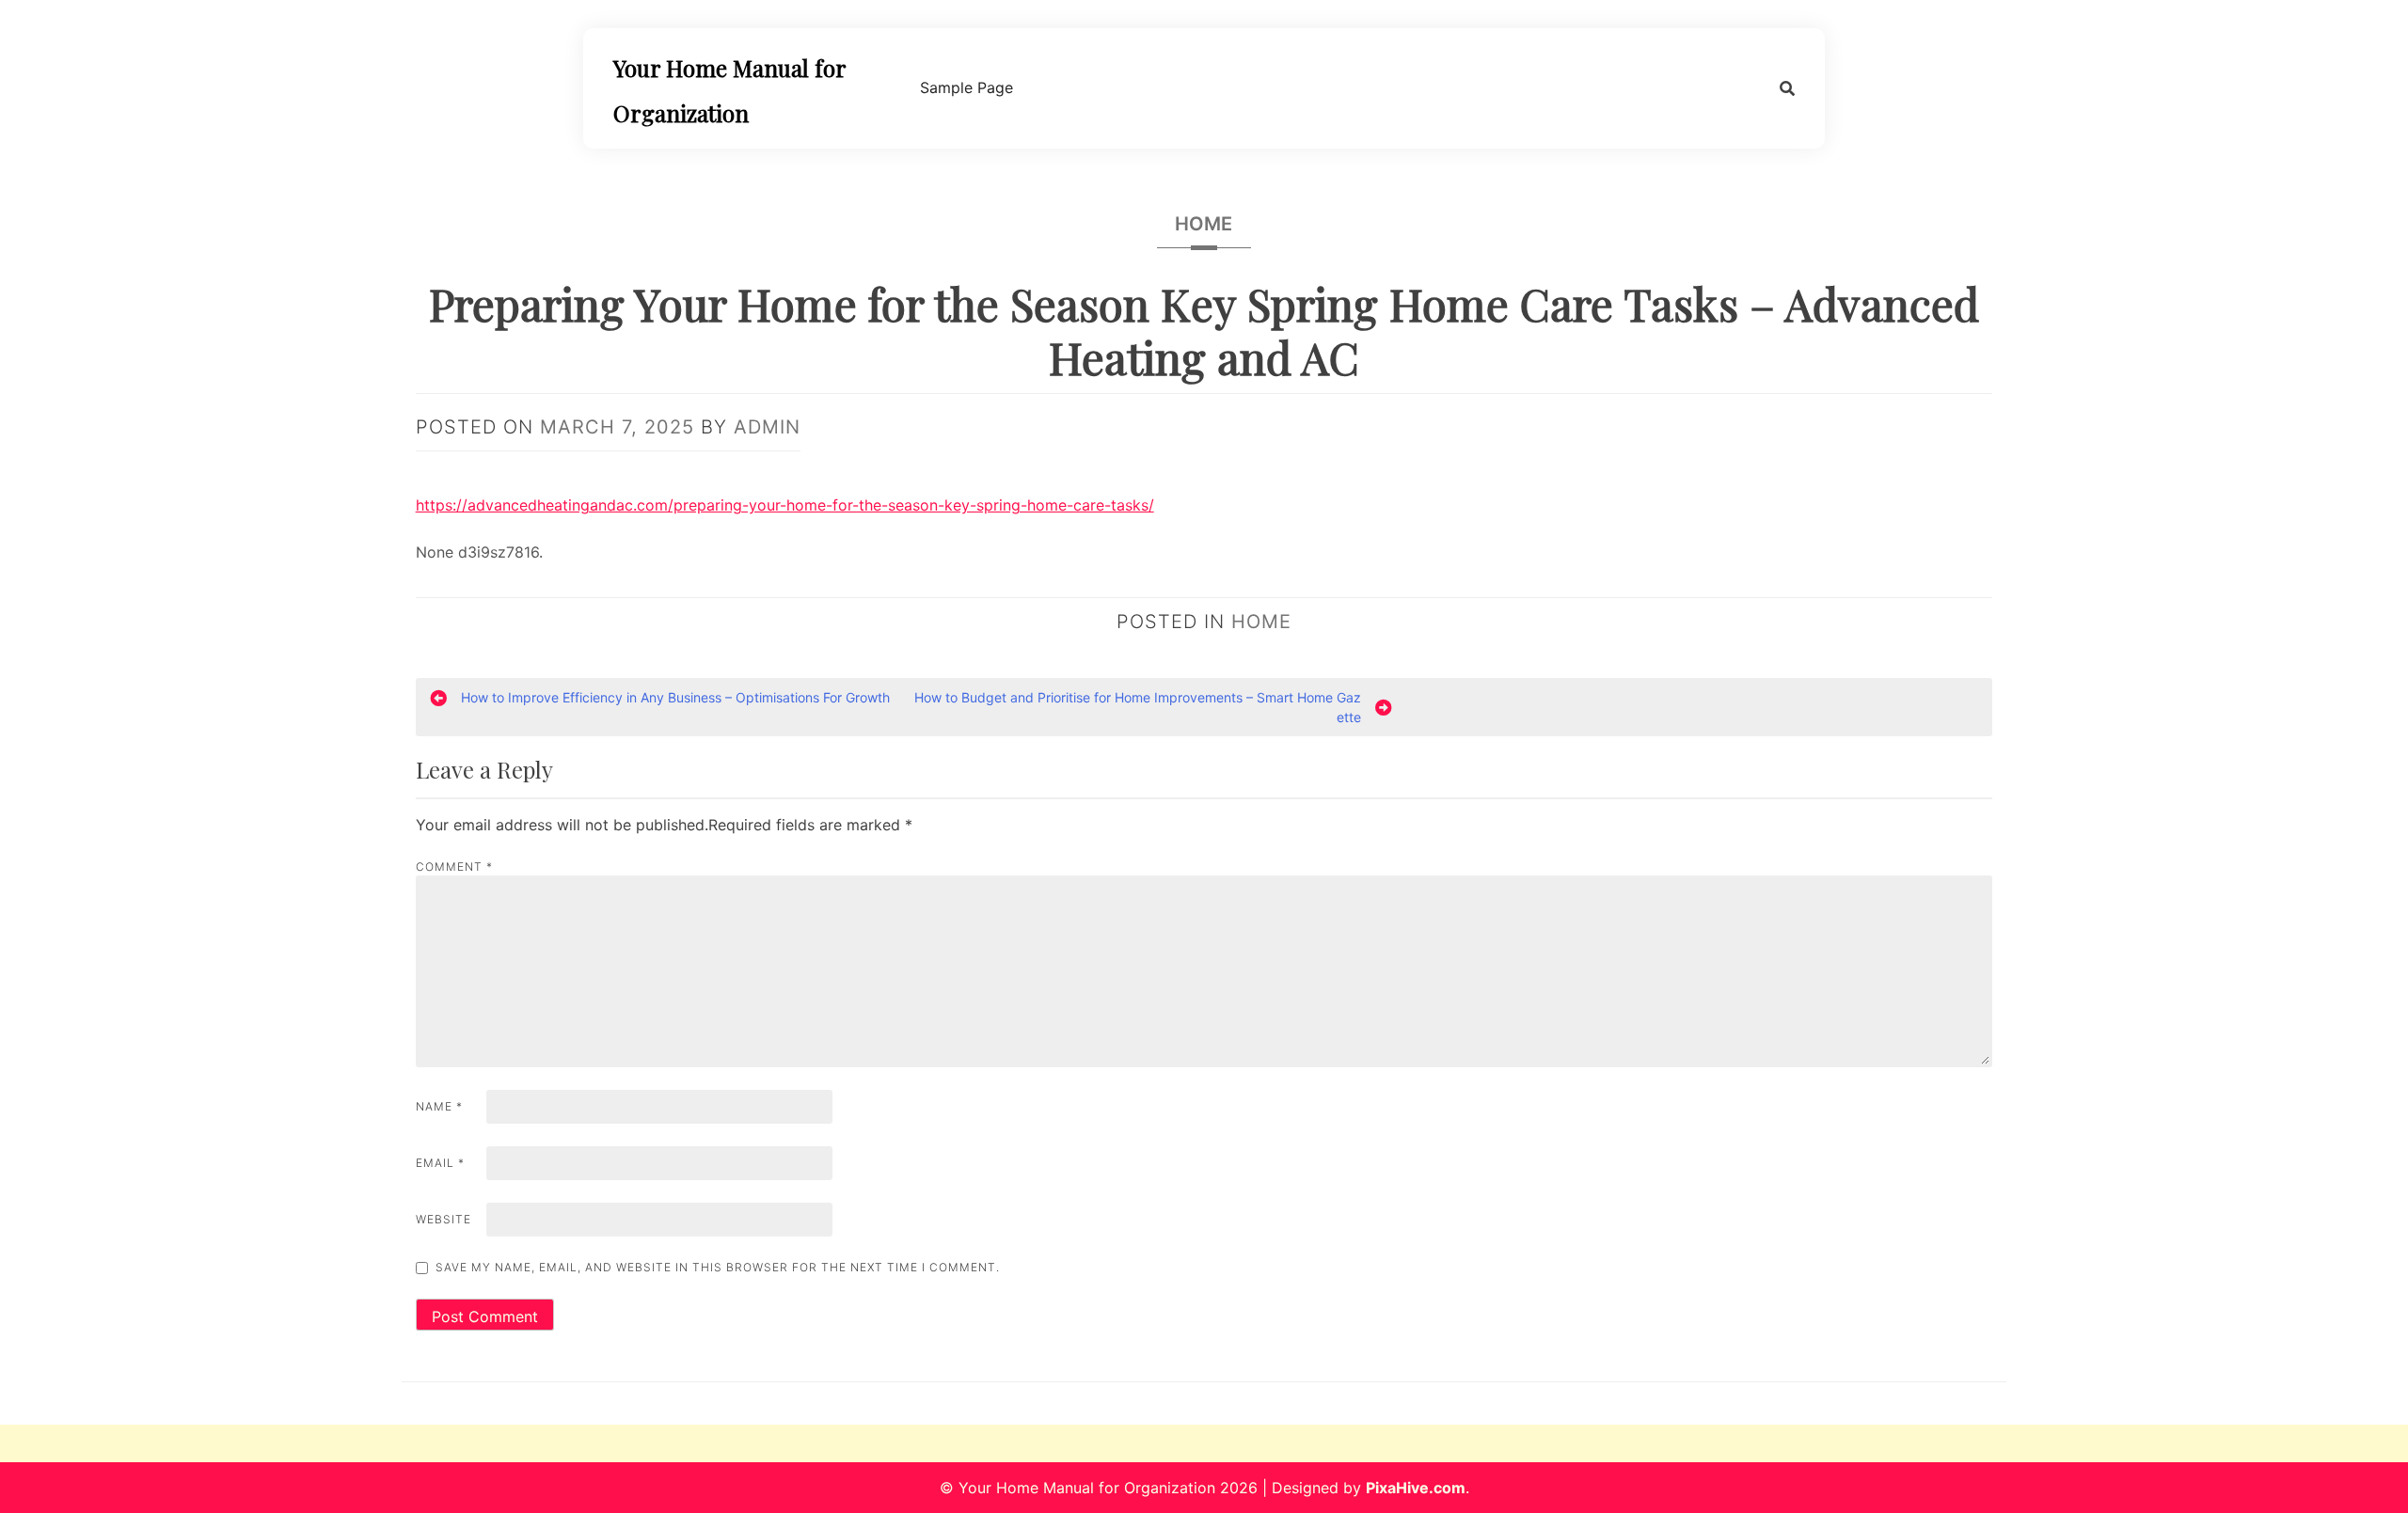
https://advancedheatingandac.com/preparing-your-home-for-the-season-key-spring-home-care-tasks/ (785, 505)
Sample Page (966, 87)
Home (1204, 224)
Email (440, 1163)
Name (439, 1106)
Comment (454, 867)
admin (767, 427)
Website (444, 1219)
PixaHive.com (1416, 1488)
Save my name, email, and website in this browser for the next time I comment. (718, 1267)
